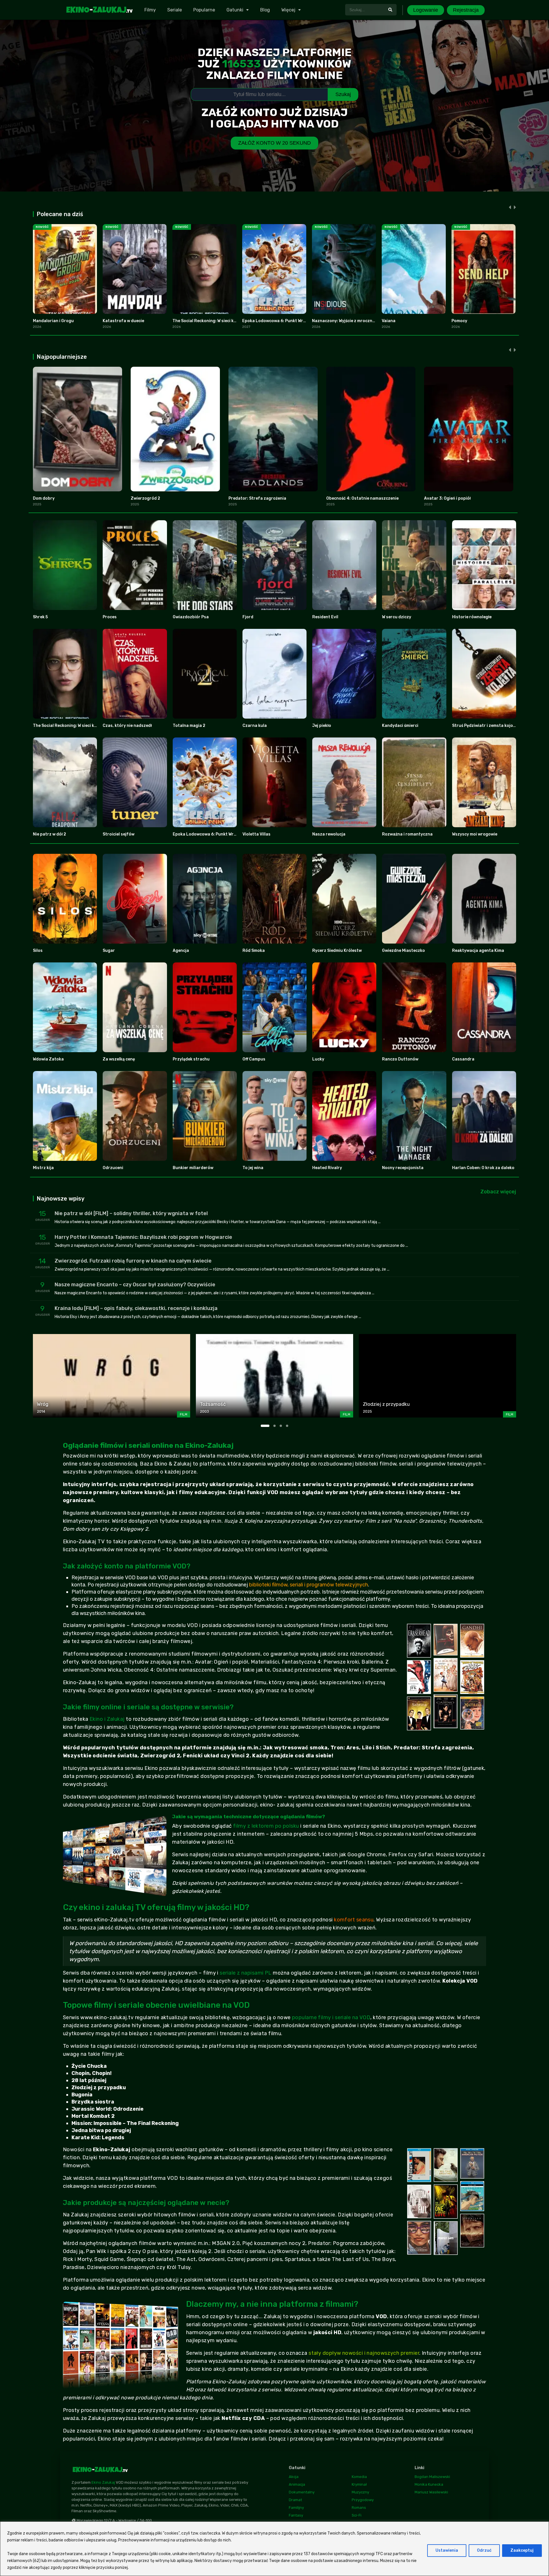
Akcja (294, 2477)
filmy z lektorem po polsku (266, 1826)
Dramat (295, 2500)
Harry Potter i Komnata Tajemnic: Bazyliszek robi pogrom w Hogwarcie (143, 1237)
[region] (274, 2549)
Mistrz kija (43, 1168)
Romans (359, 2508)
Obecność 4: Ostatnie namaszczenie (362, 498)
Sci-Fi (357, 2515)
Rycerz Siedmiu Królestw (337, 951)
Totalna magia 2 (189, 726)
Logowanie (426, 10)
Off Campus (254, 1059)
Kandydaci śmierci (400, 726)
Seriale (175, 10)
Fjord (248, 617)
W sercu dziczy (397, 617)
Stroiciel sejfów (119, 834)
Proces (110, 617)
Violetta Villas (256, 834)
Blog (265, 10)
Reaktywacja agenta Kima (478, 951)
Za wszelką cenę (119, 1059)
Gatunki (235, 10)
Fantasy (296, 2515)
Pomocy (459, 321)
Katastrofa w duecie (123, 321)
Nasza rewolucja (329, 834)
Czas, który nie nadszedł (127, 726)
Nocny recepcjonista (403, 1168)
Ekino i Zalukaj (107, 1719)
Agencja (181, 951)
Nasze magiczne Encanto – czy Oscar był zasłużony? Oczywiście (135, 1285)
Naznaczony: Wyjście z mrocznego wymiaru (355, 321)
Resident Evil (325, 617)
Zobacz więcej (498, 1192)
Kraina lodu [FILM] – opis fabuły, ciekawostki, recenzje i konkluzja (136, 1308)
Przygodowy (363, 2500)
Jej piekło (322, 726)
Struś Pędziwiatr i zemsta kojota (485, 726)
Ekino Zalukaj (103, 2482)
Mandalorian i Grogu (53, 321)
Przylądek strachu (191, 1059)
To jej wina (253, 1168)
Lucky (318, 1059)
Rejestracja (466, 10)
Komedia (359, 2477)
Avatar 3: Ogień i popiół (447, 498)
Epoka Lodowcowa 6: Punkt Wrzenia (278, 321)
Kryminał (359, 2484)
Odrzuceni (113, 1168)
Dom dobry (44, 498)
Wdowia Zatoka (48, 1059)
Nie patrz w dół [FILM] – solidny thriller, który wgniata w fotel (131, 1213)
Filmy (150, 10)
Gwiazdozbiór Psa (191, 617)
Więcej (288, 10)
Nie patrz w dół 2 (49, 834)
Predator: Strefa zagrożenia (257, 498)
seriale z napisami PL (245, 1973)
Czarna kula (255, 726)
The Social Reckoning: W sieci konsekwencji (215, 321)
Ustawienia (447, 2550)
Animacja (297, 2484)
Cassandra (463, 1059)
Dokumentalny (302, 2492)
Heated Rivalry (327, 1168)
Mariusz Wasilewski (431, 2492)
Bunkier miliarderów (193, 1168)
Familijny (296, 2508)
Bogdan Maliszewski (432, 2477)
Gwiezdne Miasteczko (403, 951)
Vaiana (389, 321)
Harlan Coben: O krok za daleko (483, 1168)
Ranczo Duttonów (400, 1059)
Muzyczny (360, 2492)
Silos (38, 951)
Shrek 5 (40, 617)
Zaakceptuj (522, 2550)
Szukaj (343, 94)
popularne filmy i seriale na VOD (331, 2017)
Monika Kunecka (429, 2484)
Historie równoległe (472, 617)
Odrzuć (484, 2550)
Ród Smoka (254, 951)
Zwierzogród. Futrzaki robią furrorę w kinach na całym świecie (133, 1261)
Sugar (109, 951)
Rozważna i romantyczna (407, 834)
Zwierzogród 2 (145, 498)
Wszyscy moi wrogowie (475, 834)
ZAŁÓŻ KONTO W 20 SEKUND (274, 143)
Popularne (204, 10)
